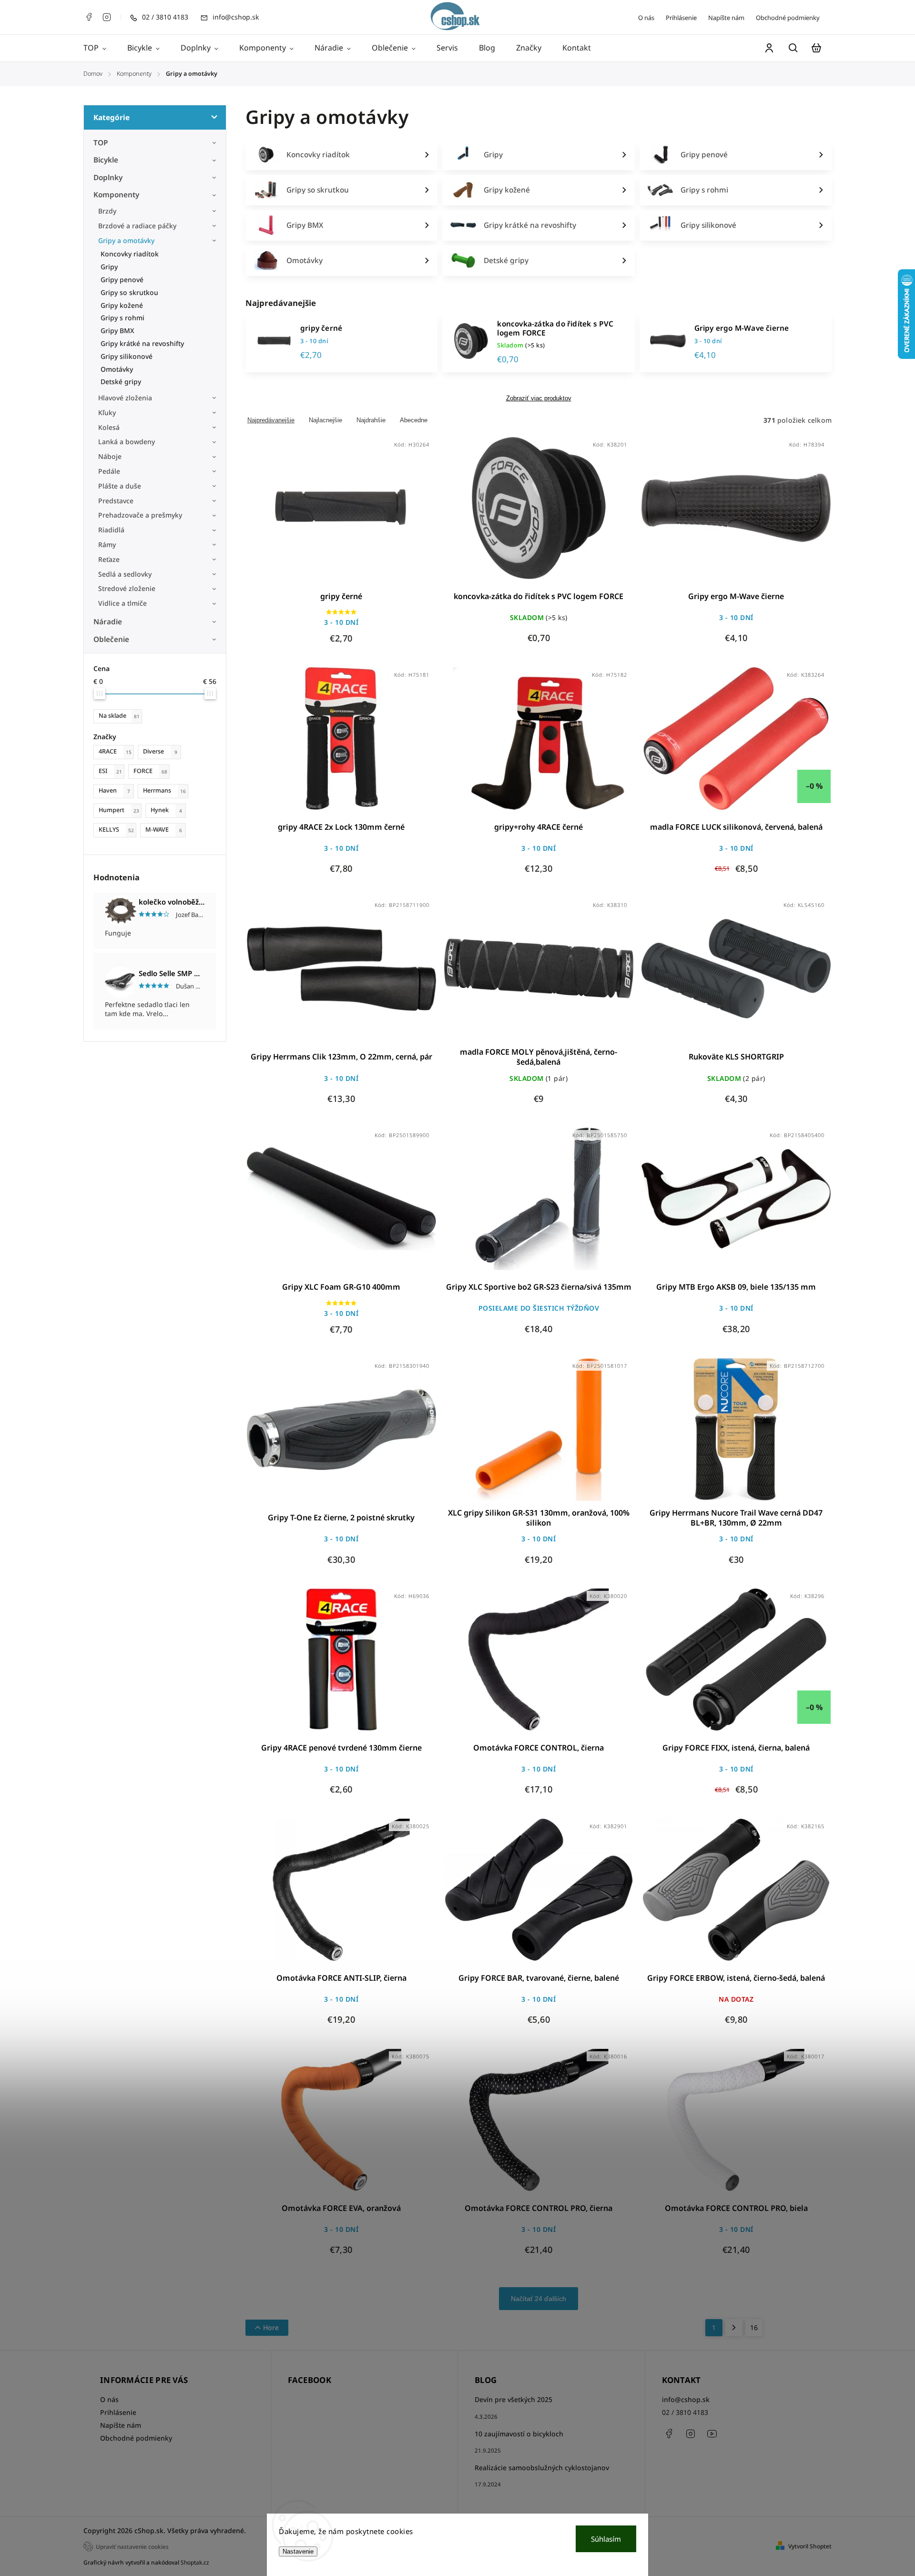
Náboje (110, 456)
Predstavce (116, 501)
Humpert (119, 810)
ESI (110, 771)
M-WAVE (164, 830)
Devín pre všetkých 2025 (513, 2399)
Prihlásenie (681, 18)
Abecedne (414, 420)
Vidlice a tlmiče (122, 603)
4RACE (115, 751)
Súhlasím (606, 2539)
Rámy (107, 545)
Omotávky (117, 369)
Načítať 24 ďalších (539, 2299)
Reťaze (109, 559)
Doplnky (108, 178)
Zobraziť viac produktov (539, 398)
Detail (364, 514)
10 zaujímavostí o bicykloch (519, 2434)
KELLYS (116, 830)
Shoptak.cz (195, 2562)
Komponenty (116, 195)
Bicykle (106, 160)
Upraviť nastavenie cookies (132, 2546)
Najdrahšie (371, 420)
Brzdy (107, 211)
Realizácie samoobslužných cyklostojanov (542, 2468)
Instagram (107, 17)
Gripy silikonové (127, 356)
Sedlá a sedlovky (125, 574)
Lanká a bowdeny (127, 442)
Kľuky (107, 412)
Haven (114, 790)
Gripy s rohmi (122, 318)
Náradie (108, 622)
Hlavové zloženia (125, 398)
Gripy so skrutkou (129, 292)
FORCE (150, 771)
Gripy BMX (117, 331)
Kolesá (109, 427)
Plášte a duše (120, 486)
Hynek (166, 810)
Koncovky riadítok (130, 254)
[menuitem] (100, 48)
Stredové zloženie (127, 588)
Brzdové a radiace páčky (137, 226)
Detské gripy (121, 382)
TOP (101, 143)
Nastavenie (298, 2551)
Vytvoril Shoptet (810, 2546)
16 (754, 2327)
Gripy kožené (122, 305)
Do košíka (318, 514)
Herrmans (164, 790)
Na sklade (119, 716)
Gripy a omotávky (126, 240)
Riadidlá (111, 530)
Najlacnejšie (325, 420)
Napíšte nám (726, 18)
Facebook (89, 17)
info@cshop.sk (686, 2399)
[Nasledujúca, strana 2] (734, 2328)
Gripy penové (122, 280)
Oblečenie (111, 639)
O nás (646, 18)
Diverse (160, 751)
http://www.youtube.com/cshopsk (712, 2433)
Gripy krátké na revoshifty (142, 343)
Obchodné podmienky (788, 18)
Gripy (109, 267)
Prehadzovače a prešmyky (140, 515)
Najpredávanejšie (271, 420)
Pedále (109, 471)
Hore (271, 2327)
